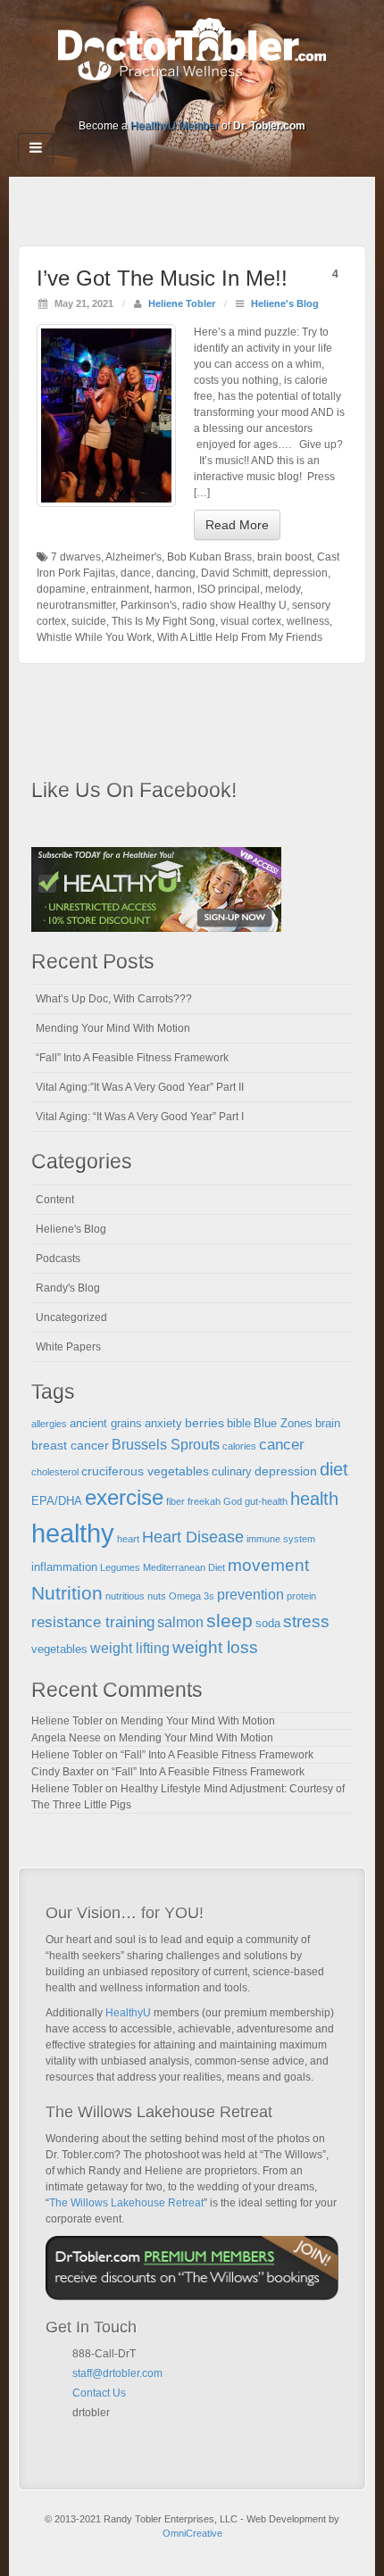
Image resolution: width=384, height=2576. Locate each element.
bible (239, 1424)
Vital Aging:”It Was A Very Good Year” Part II (140, 1087)
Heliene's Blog (285, 303)
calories (239, 1446)
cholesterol (55, 1472)
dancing (176, 573)
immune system (281, 1539)
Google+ (156, 101)
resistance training (93, 1622)
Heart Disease (193, 1537)
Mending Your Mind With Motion (113, 1028)
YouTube (228, 101)
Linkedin (180, 101)
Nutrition (67, 1593)
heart (128, 1539)
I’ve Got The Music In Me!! (162, 278)
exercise (124, 1498)
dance (136, 573)
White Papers (68, 1347)
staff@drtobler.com (117, 2373)
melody (283, 589)
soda (268, 1624)
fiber (175, 1501)
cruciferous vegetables (145, 1471)
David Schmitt (234, 573)
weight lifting (130, 1648)
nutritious (125, 1596)
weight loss (215, 1647)
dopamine (61, 589)
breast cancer (70, 1445)
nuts (157, 1596)
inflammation (64, 1567)
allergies (49, 1424)
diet (334, 1469)
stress (306, 1621)
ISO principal (229, 589)
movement (268, 1565)
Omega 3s (192, 1596)
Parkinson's (149, 605)
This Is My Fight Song (163, 621)
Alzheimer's (134, 557)
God (233, 1501)
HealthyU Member (175, 126)
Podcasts (58, 1259)
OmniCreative (192, 2533)
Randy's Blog (68, 1288)
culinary (232, 1472)
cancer (282, 1445)
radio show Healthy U (234, 605)
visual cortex (251, 621)
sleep (230, 1620)
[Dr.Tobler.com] (192, 48)
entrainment (120, 589)
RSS (252, 101)
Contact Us (99, 2393)
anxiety (163, 1424)
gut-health (266, 1501)
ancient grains (106, 1424)
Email (79, 2434)
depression (301, 573)
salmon (180, 1622)
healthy (73, 1533)
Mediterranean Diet (184, 1567)
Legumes (120, 1567)
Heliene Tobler (182, 303)
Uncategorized (71, 1317)
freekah (204, 1501)
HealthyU (128, 2013)
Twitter (204, 101)
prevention (250, 1595)
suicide (89, 621)
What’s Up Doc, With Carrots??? (114, 999)
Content (55, 1200)
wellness (308, 621)
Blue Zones (283, 1424)
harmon (173, 589)
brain (328, 1424)
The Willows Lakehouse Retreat (126, 2203)
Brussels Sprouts (166, 1445)
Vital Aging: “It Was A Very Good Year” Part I (140, 1117)
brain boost (284, 557)
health (314, 1499)
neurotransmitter (76, 605)
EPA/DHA (57, 1501)
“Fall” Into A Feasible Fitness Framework (132, 1058)
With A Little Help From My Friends (240, 637)
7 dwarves (76, 557)
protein (301, 1596)
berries (205, 1423)
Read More (237, 525)
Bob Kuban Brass (209, 557)
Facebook (132, 101)
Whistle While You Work (94, 637)
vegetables (59, 1649)
